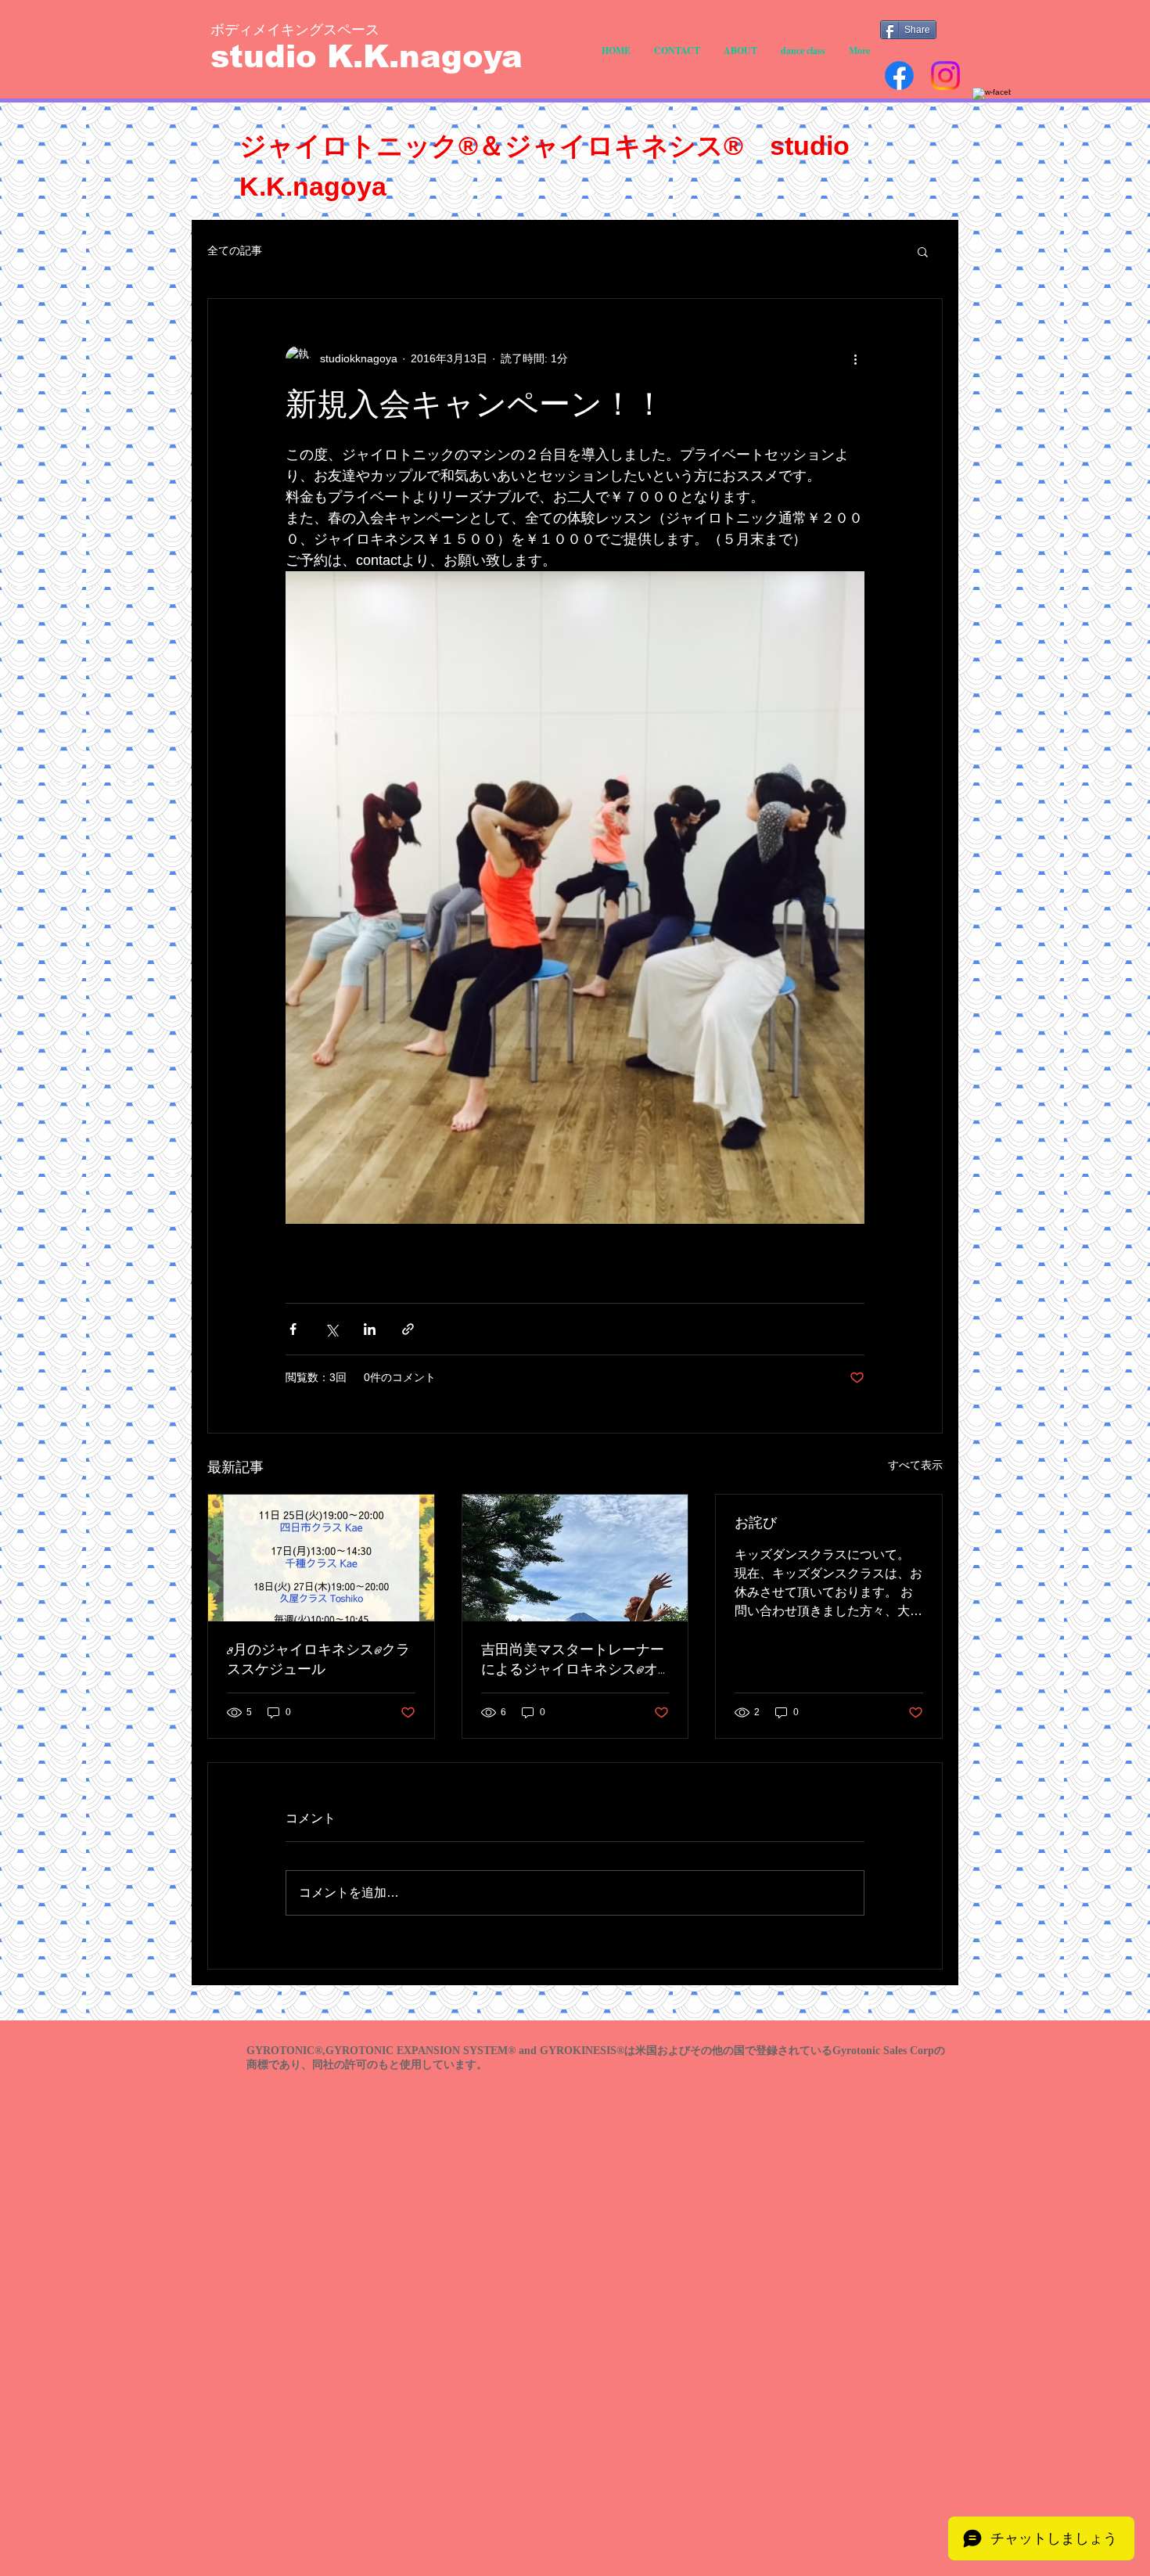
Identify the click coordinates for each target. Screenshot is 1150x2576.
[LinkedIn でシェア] (370, 1329)
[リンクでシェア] (408, 1329)
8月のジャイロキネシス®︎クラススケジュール (318, 1660)
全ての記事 (235, 250)
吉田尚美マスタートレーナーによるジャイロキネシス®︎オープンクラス (573, 1660)
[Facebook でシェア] (293, 1329)
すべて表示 (915, 1465)
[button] (923, 251)
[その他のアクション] (855, 358)
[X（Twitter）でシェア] (331, 1329)
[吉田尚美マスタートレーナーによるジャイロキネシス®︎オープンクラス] (575, 1558)
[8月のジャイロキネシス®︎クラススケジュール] (321, 1558)
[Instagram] (945, 76)
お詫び (756, 1524)
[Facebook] (899, 76)
